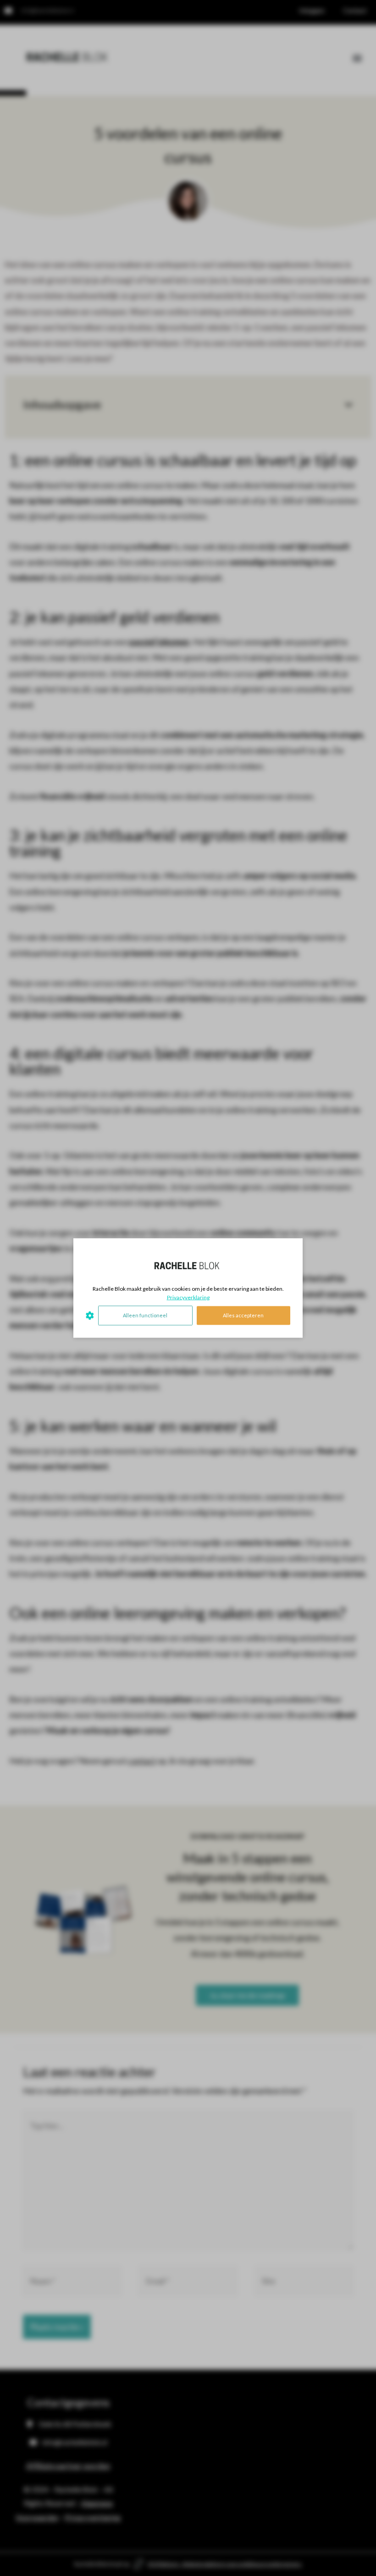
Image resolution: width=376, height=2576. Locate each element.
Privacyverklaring (188, 1297)
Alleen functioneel (145, 1315)
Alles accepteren (243, 1315)
